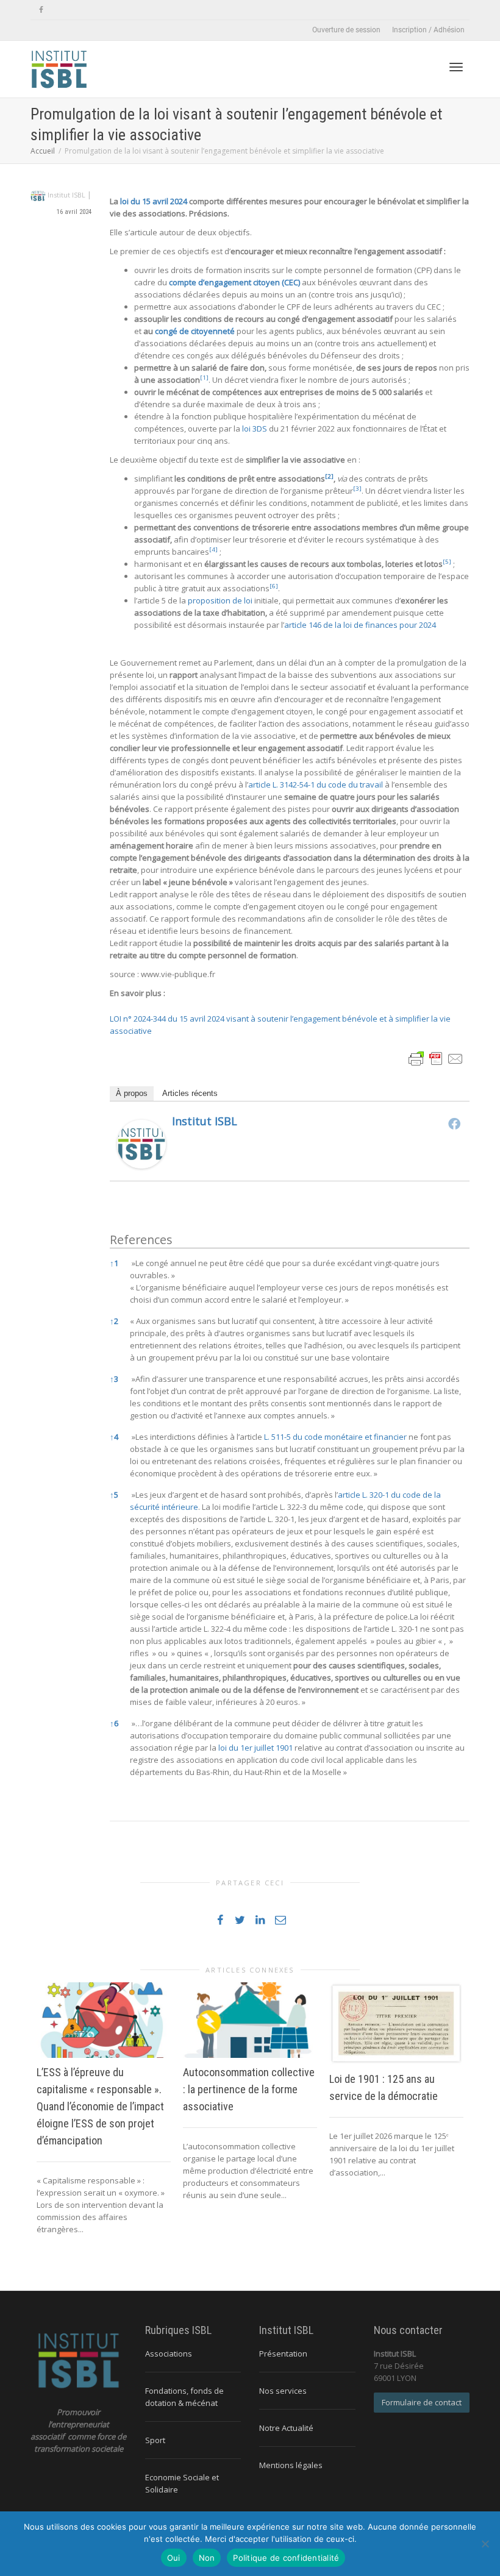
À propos (132, 1093)
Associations (169, 2354)
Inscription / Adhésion (428, 30)
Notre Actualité (286, 2428)
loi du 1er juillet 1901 (255, 1748)
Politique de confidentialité (286, 2558)
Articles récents (190, 1093)
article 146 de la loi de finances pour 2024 (360, 625)
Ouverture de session (346, 30)
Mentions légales (291, 2465)
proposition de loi (220, 600)
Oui (174, 2558)
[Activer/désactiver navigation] (456, 67)
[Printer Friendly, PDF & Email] (436, 1057)
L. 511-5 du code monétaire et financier (335, 1437)
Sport (155, 2440)
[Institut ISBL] (141, 1143)
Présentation (283, 2354)
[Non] (485, 2544)
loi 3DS (255, 429)
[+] (104, 2020)
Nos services (283, 2391)
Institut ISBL (205, 1121)
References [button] (141, 1240)
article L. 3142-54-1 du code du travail (316, 785)
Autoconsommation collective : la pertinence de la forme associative (249, 2089)
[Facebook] (41, 10)
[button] (204, 380)
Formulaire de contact (422, 2402)
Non (207, 2558)
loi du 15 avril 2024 (153, 201)
